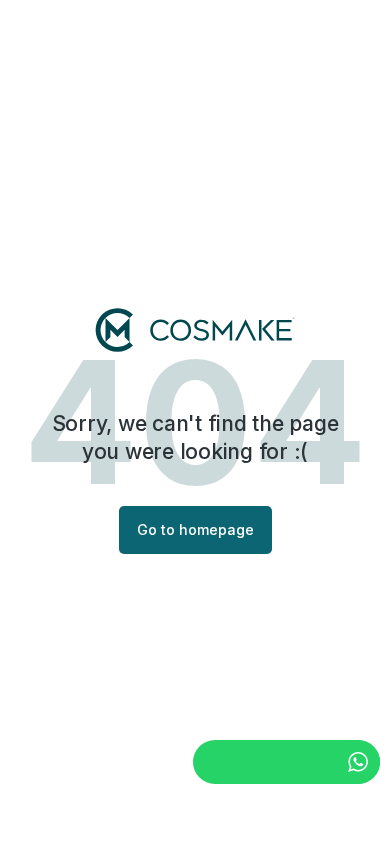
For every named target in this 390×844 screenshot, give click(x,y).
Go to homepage (195, 529)
